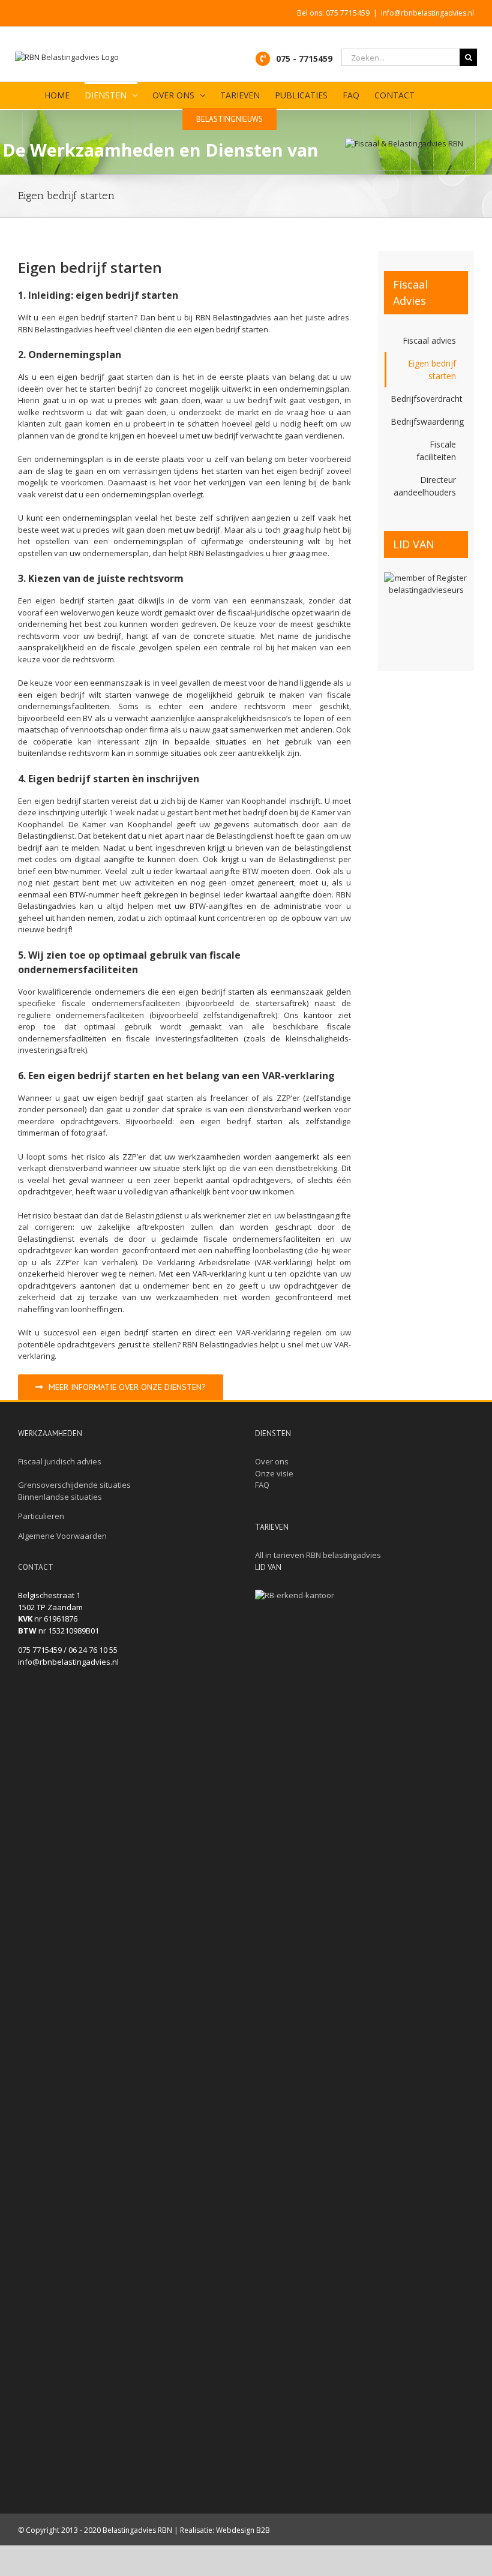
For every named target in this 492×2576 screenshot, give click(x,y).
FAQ (262, 1485)
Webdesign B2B (243, 2530)
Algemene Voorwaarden (62, 1536)
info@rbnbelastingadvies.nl (427, 13)
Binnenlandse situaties (60, 1497)
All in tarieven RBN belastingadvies (318, 1555)
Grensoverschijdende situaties (74, 1485)
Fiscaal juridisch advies (60, 1461)
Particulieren (41, 1516)
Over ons (272, 1461)
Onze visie (274, 1473)
